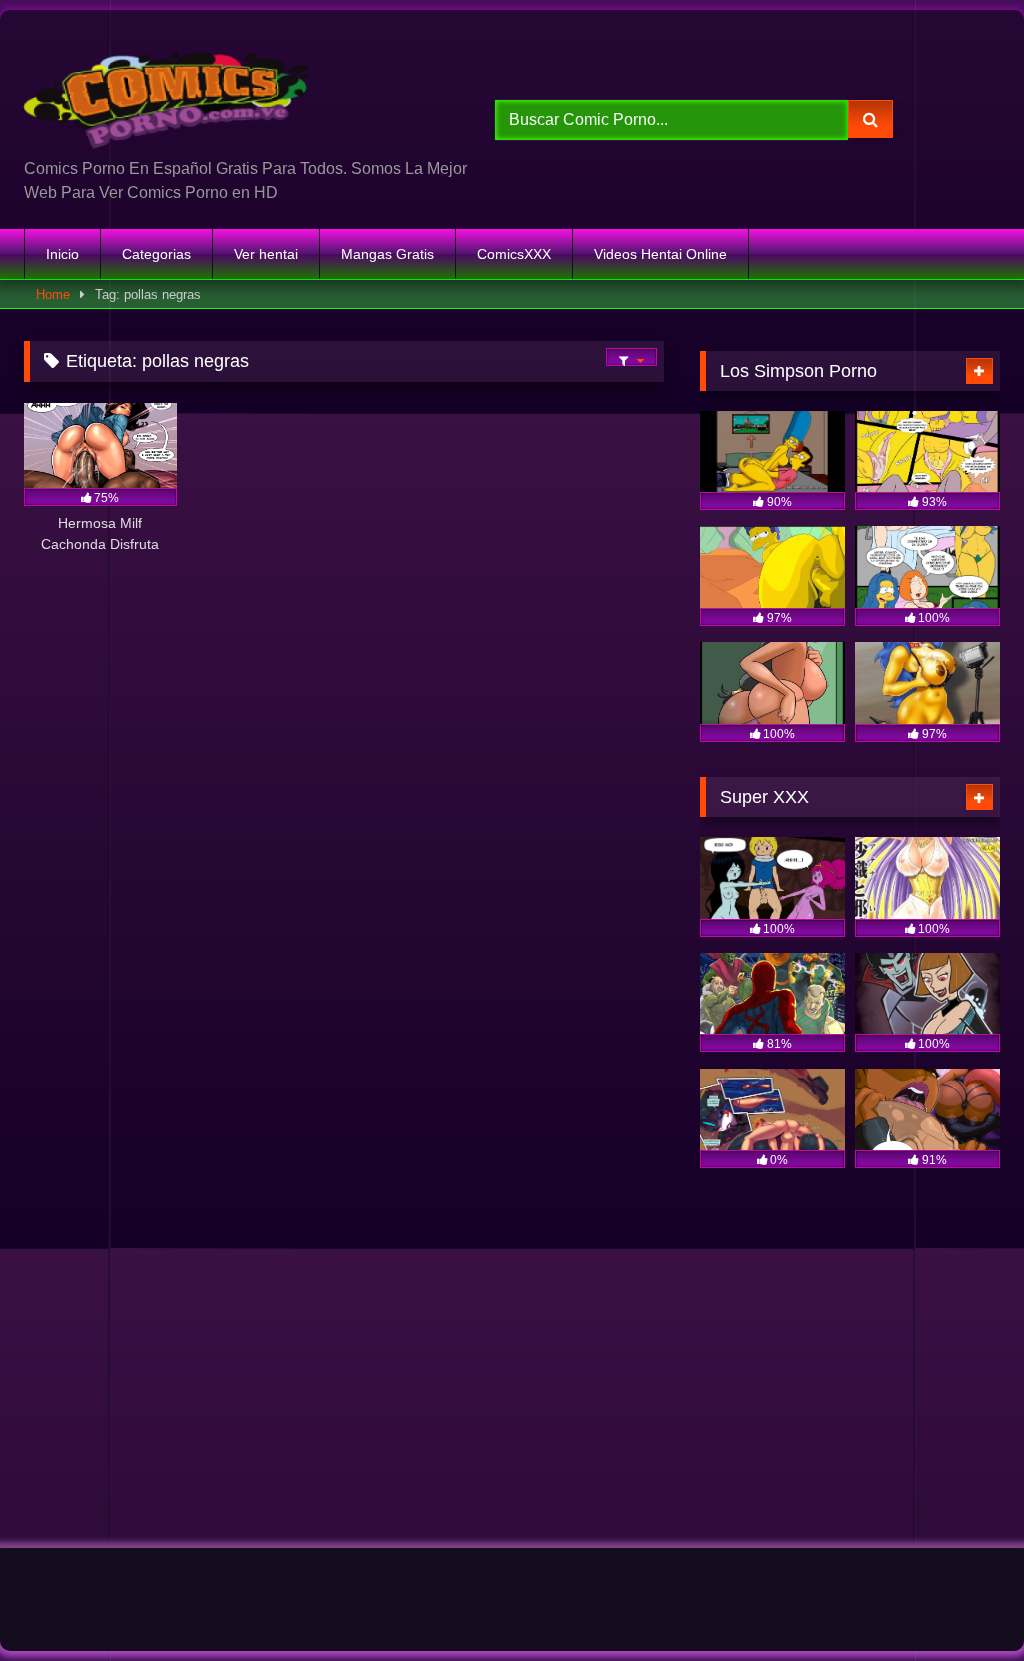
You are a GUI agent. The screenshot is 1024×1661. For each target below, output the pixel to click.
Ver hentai (266, 254)
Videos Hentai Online (660, 254)
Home (53, 294)
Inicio (62, 254)
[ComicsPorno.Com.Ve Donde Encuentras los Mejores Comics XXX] (228, 91)
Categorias (156, 254)
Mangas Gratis (387, 254)
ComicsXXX (514, 254)
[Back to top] (962, 1601)
